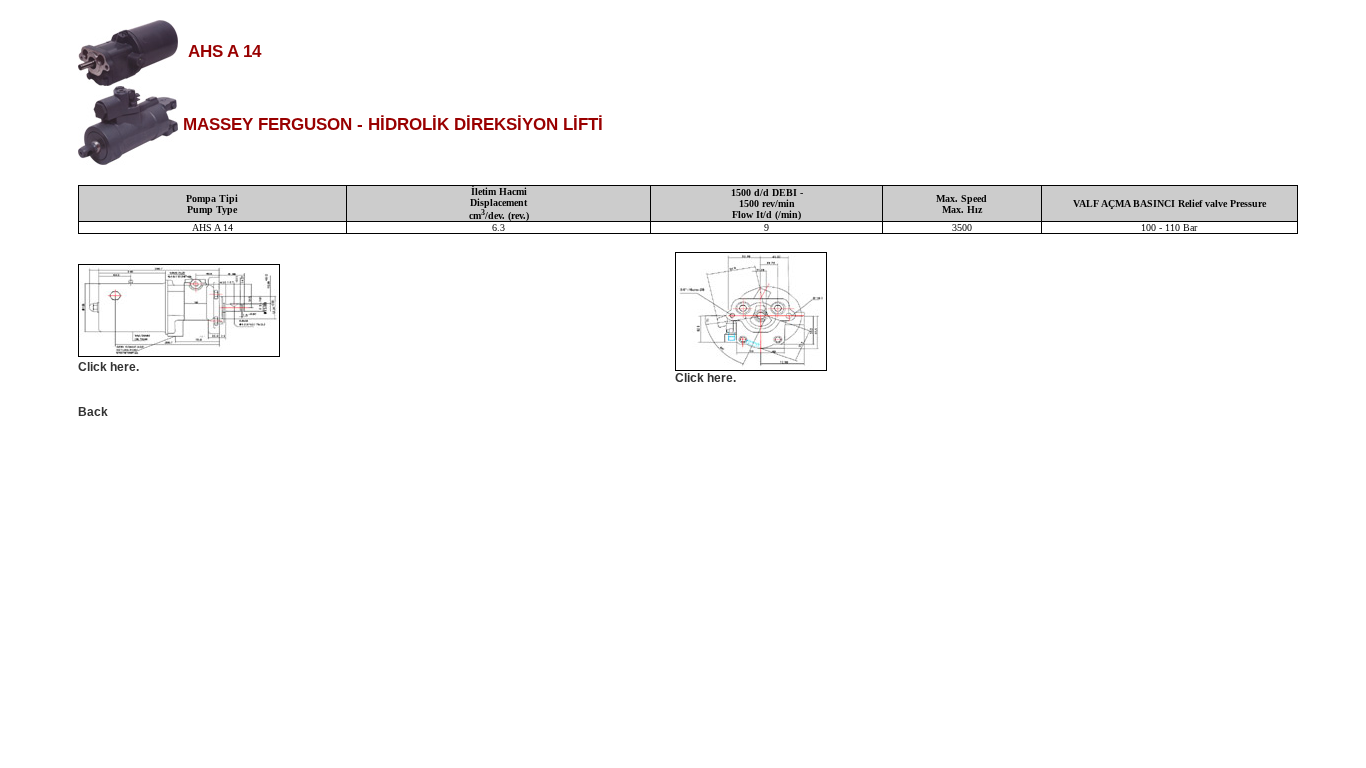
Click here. (108, 367)
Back (93, 412)
